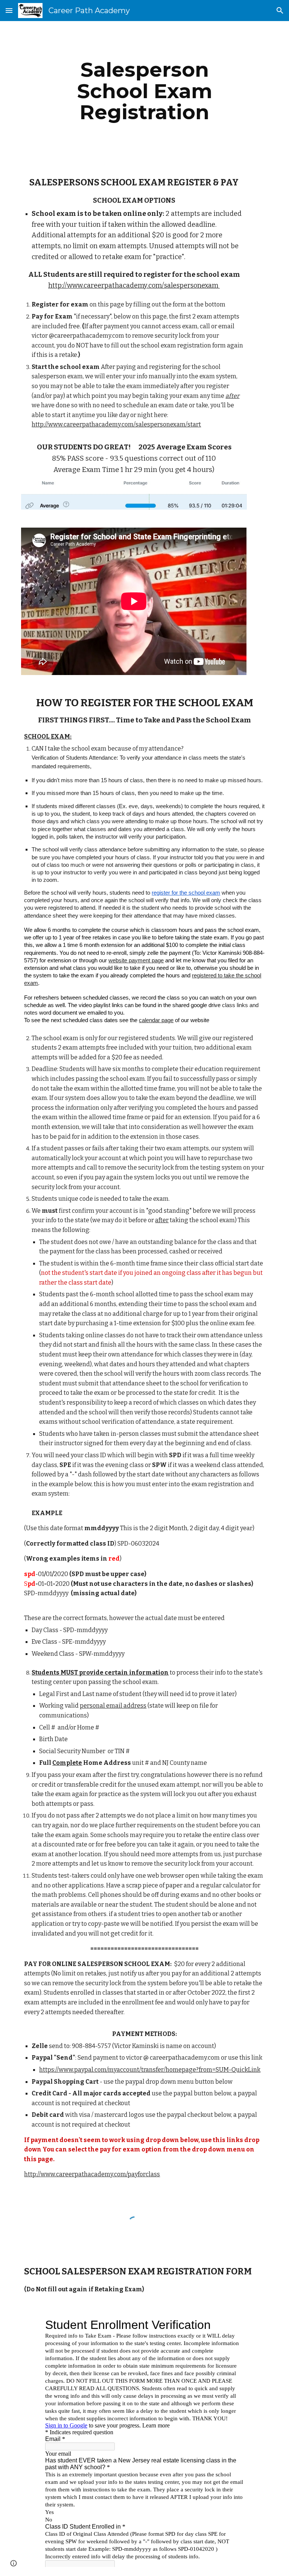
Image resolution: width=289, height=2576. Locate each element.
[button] (9, 10)
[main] (144, 91)
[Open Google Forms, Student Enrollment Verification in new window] (233, 2325)
